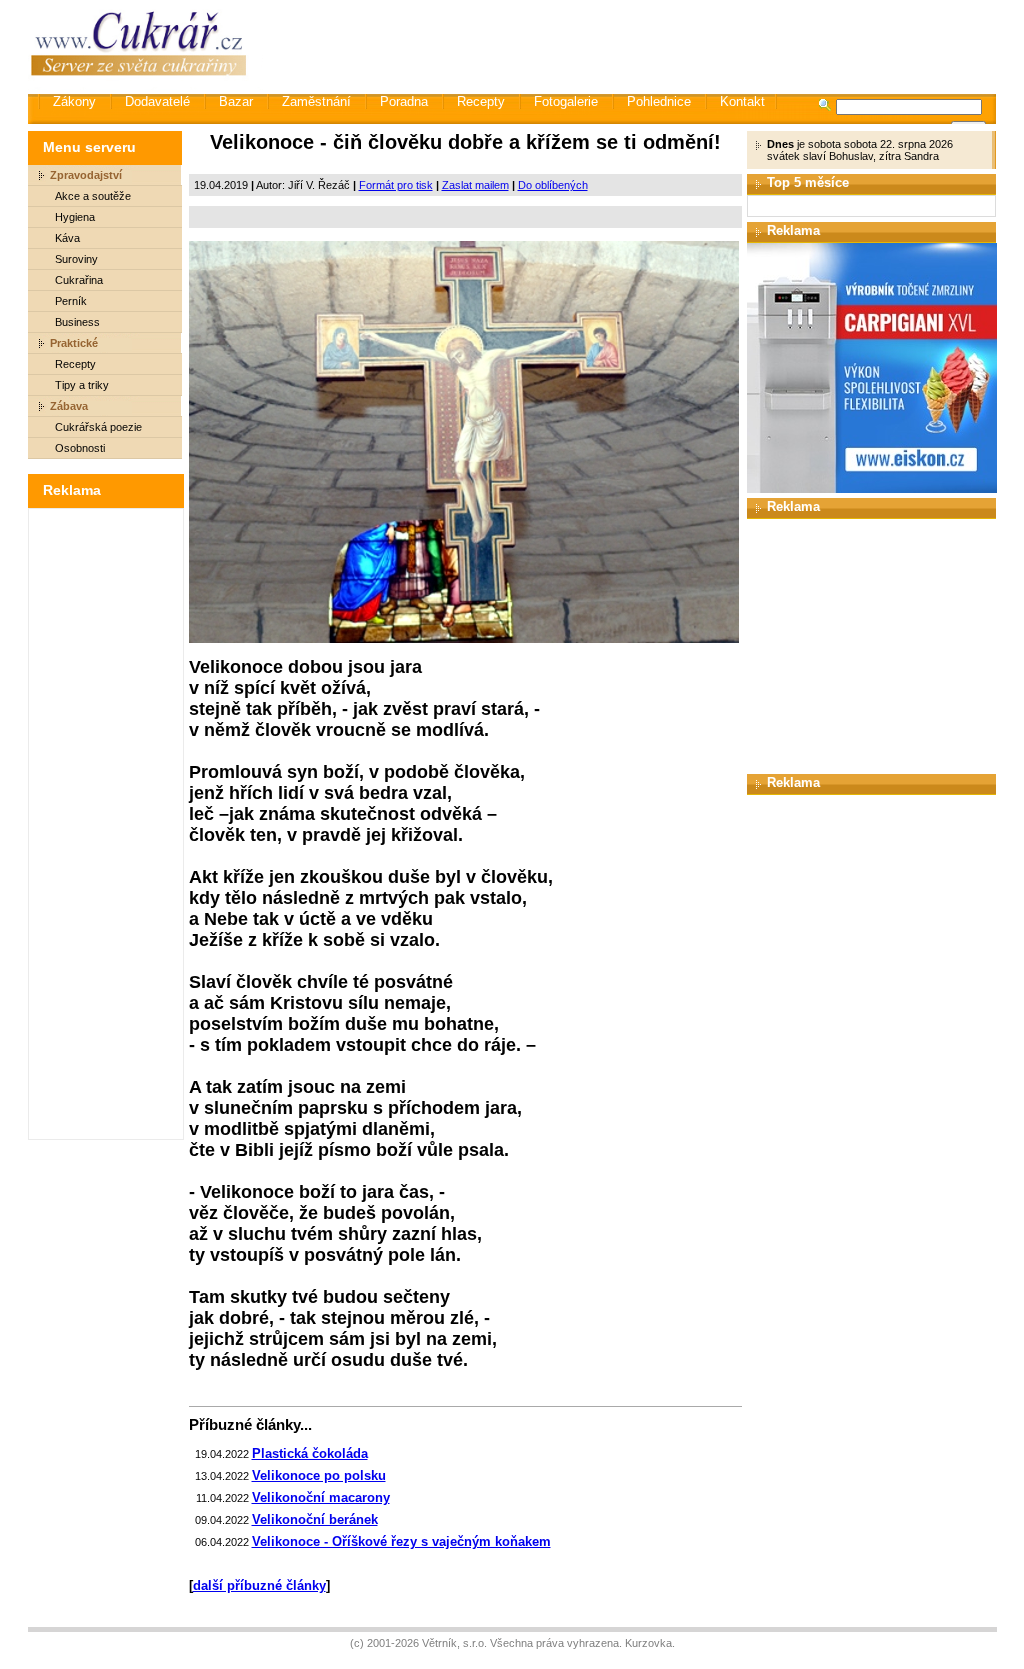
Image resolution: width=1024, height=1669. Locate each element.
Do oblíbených (553, 185)
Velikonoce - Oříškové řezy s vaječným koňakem (401, 1541)
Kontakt (742, 101)
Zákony (74, 101)
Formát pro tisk (396, 185)
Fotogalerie (566, 101)
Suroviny (76, 259)
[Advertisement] (631, 45)
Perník (71, 301)
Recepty (481, 101)
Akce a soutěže (93, 196)
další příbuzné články (259, 1585)
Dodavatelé (157, 101)
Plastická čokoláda (310, 1453)
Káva (67, 238)
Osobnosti (80, 448)
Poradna (404, 101)
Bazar (236, 101)
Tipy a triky (82, 385)
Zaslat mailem (475, 185)
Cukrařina (79, 280)
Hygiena (75, 217)
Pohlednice (659, 101)
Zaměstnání (316, 101)
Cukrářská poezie (98, 427)
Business (77, 322)
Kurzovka (648, 1643)
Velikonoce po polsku (319, 1475)
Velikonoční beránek (315, 1519)
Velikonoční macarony (321, 1497)
